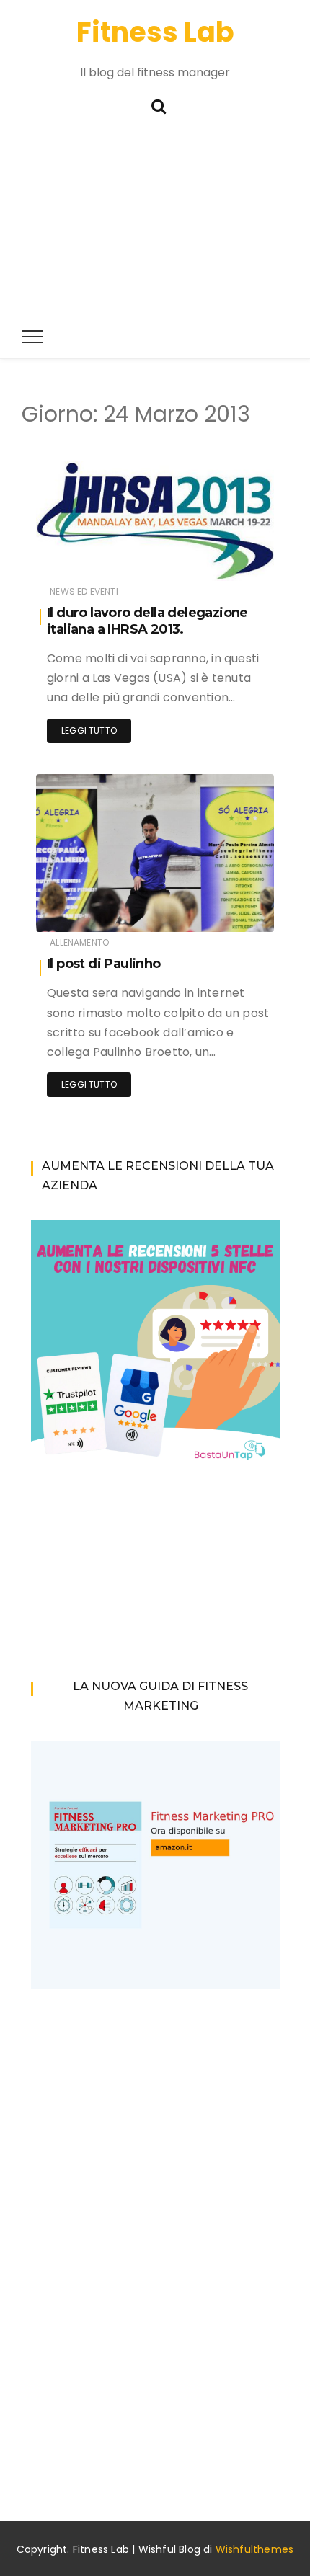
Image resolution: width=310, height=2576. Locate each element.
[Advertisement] (155, 223)
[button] (155, 521)
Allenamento (79, 942)
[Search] (159, 105)
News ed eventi (84, 591)
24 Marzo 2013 (226, 560)
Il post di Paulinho (104, 964)
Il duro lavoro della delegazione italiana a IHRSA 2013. (147, 621)
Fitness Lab (155, 32)
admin (94, 560)
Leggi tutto (89, 730)
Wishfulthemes (255, 2549)
